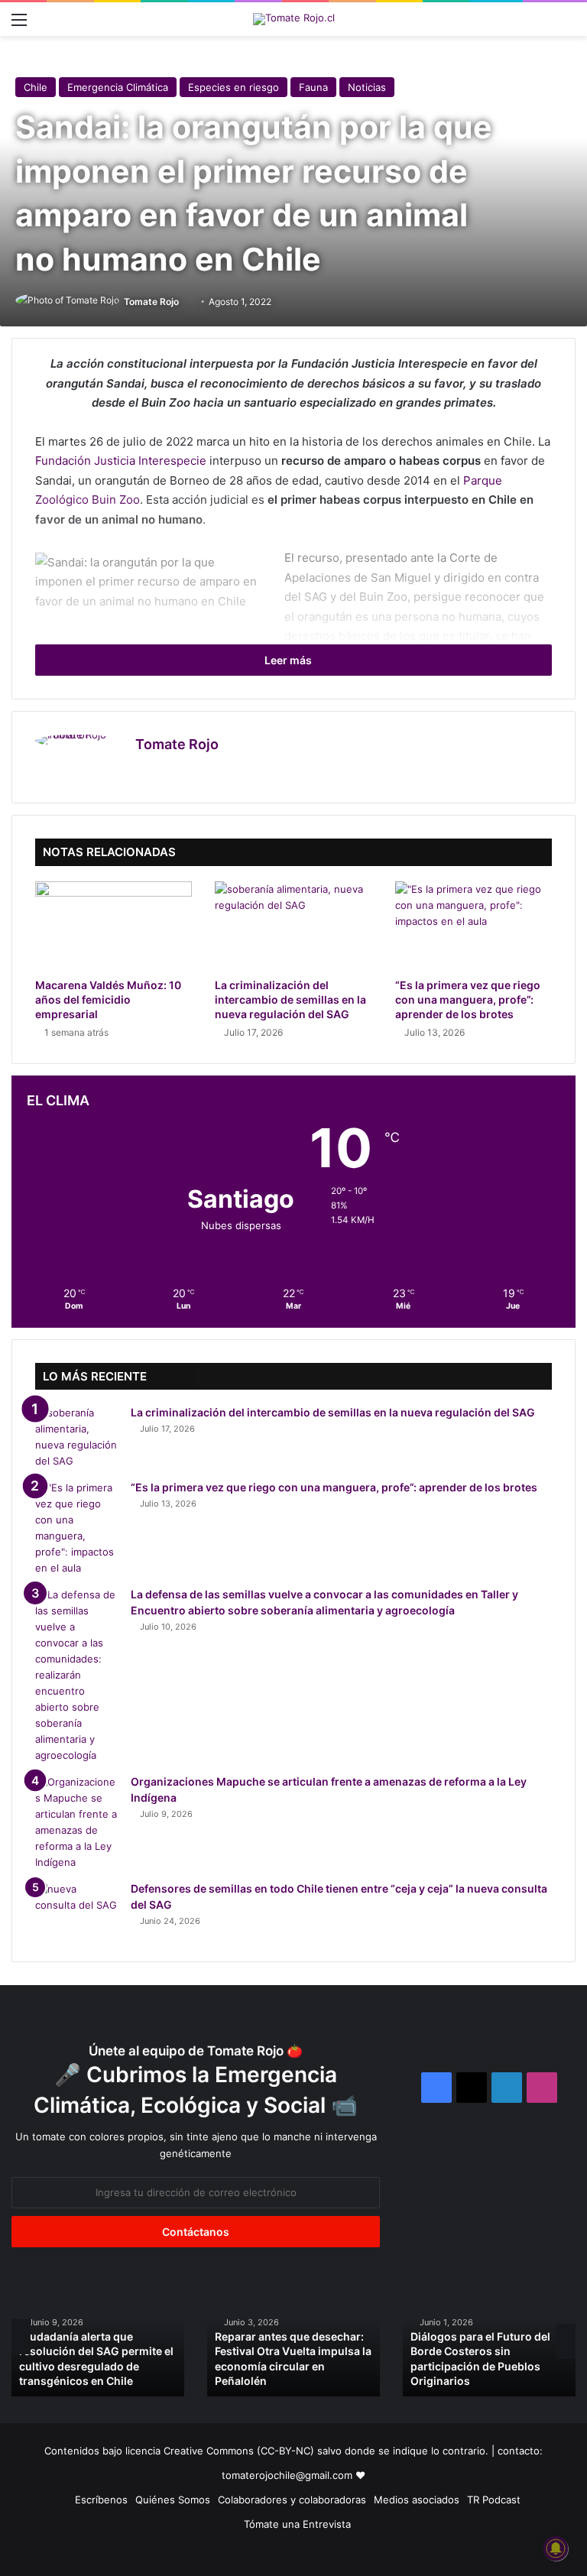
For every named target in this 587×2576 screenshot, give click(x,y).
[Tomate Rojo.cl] (294, 19)
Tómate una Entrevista (297, 2524)
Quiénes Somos (173, 2500)
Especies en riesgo (234, 87)
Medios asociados (417, 2500)
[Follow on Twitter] (185, 302)
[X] (163, 771)
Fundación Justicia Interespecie (121, 461)
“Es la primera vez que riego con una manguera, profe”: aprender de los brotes (468, 999)
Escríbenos (101, 2500)
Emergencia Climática (118, 87)
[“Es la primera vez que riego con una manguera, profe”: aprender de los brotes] (473, 926)
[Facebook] (144, 771)
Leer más (289, 660)
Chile (36, 87)
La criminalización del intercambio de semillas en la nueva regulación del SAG (290, 999)
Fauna (313, 87)
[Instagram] (181, 771)
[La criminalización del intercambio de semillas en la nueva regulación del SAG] (293, 926)
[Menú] (19, 25)
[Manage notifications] (556, 2548)
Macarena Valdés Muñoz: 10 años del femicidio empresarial (108, 999)
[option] (258, 2337)
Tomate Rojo (151, 302)
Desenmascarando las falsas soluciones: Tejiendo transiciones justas (450, 2366)
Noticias (367, 87)
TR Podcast (494, 2500)
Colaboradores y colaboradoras (292, 2500)
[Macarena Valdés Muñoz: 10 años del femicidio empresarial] (114, 926)
